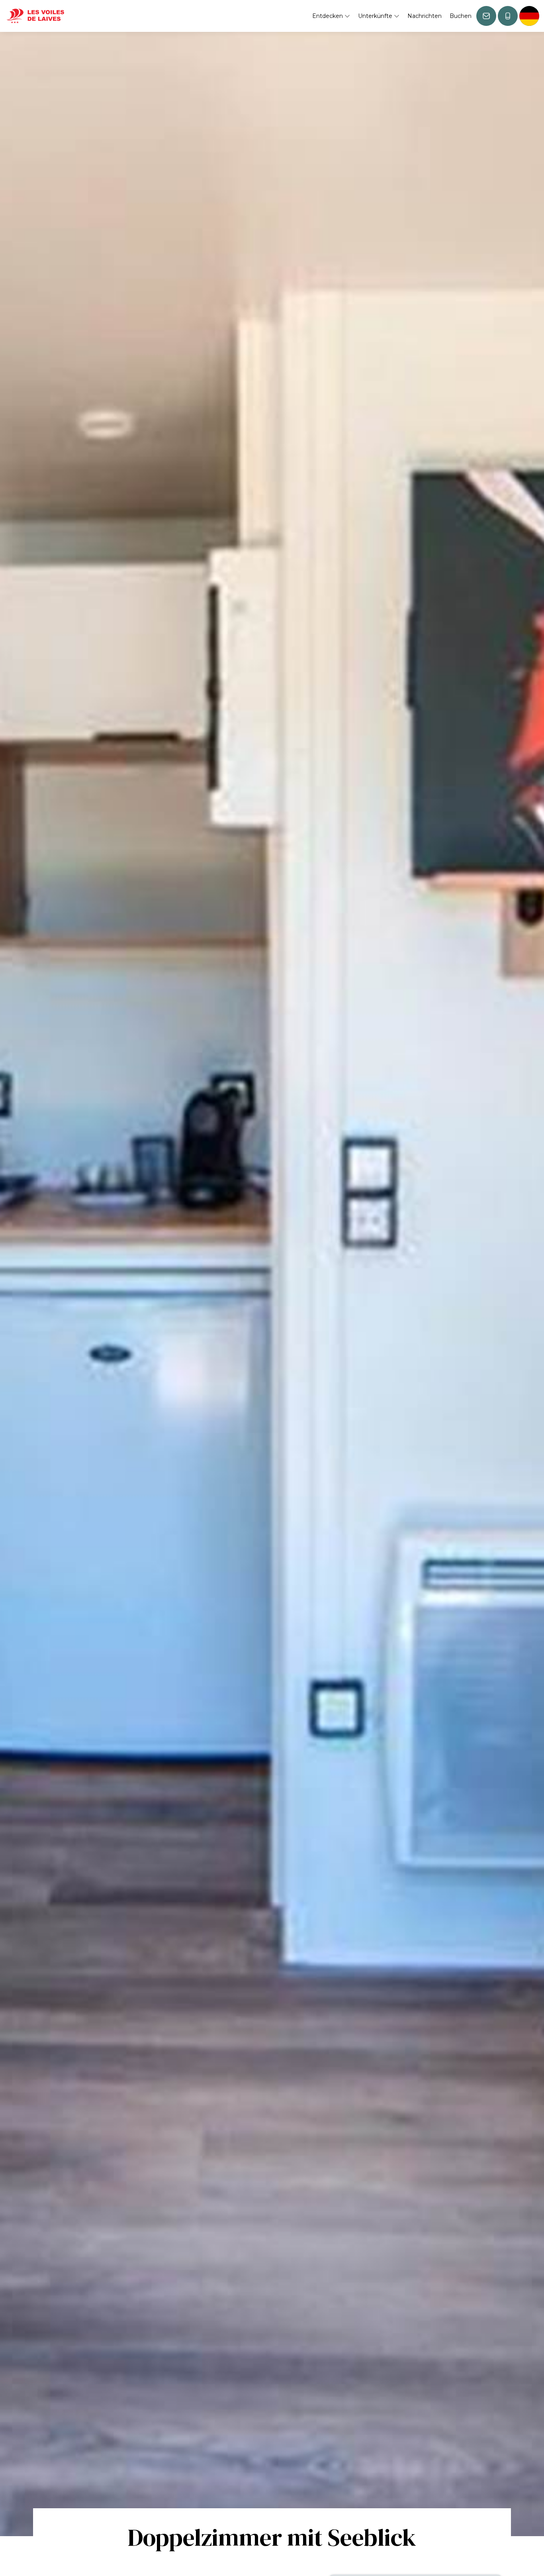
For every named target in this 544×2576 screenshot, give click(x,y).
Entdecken (328, 16)
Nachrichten (425, 16)
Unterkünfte (376, 16)
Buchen (461, 16)
